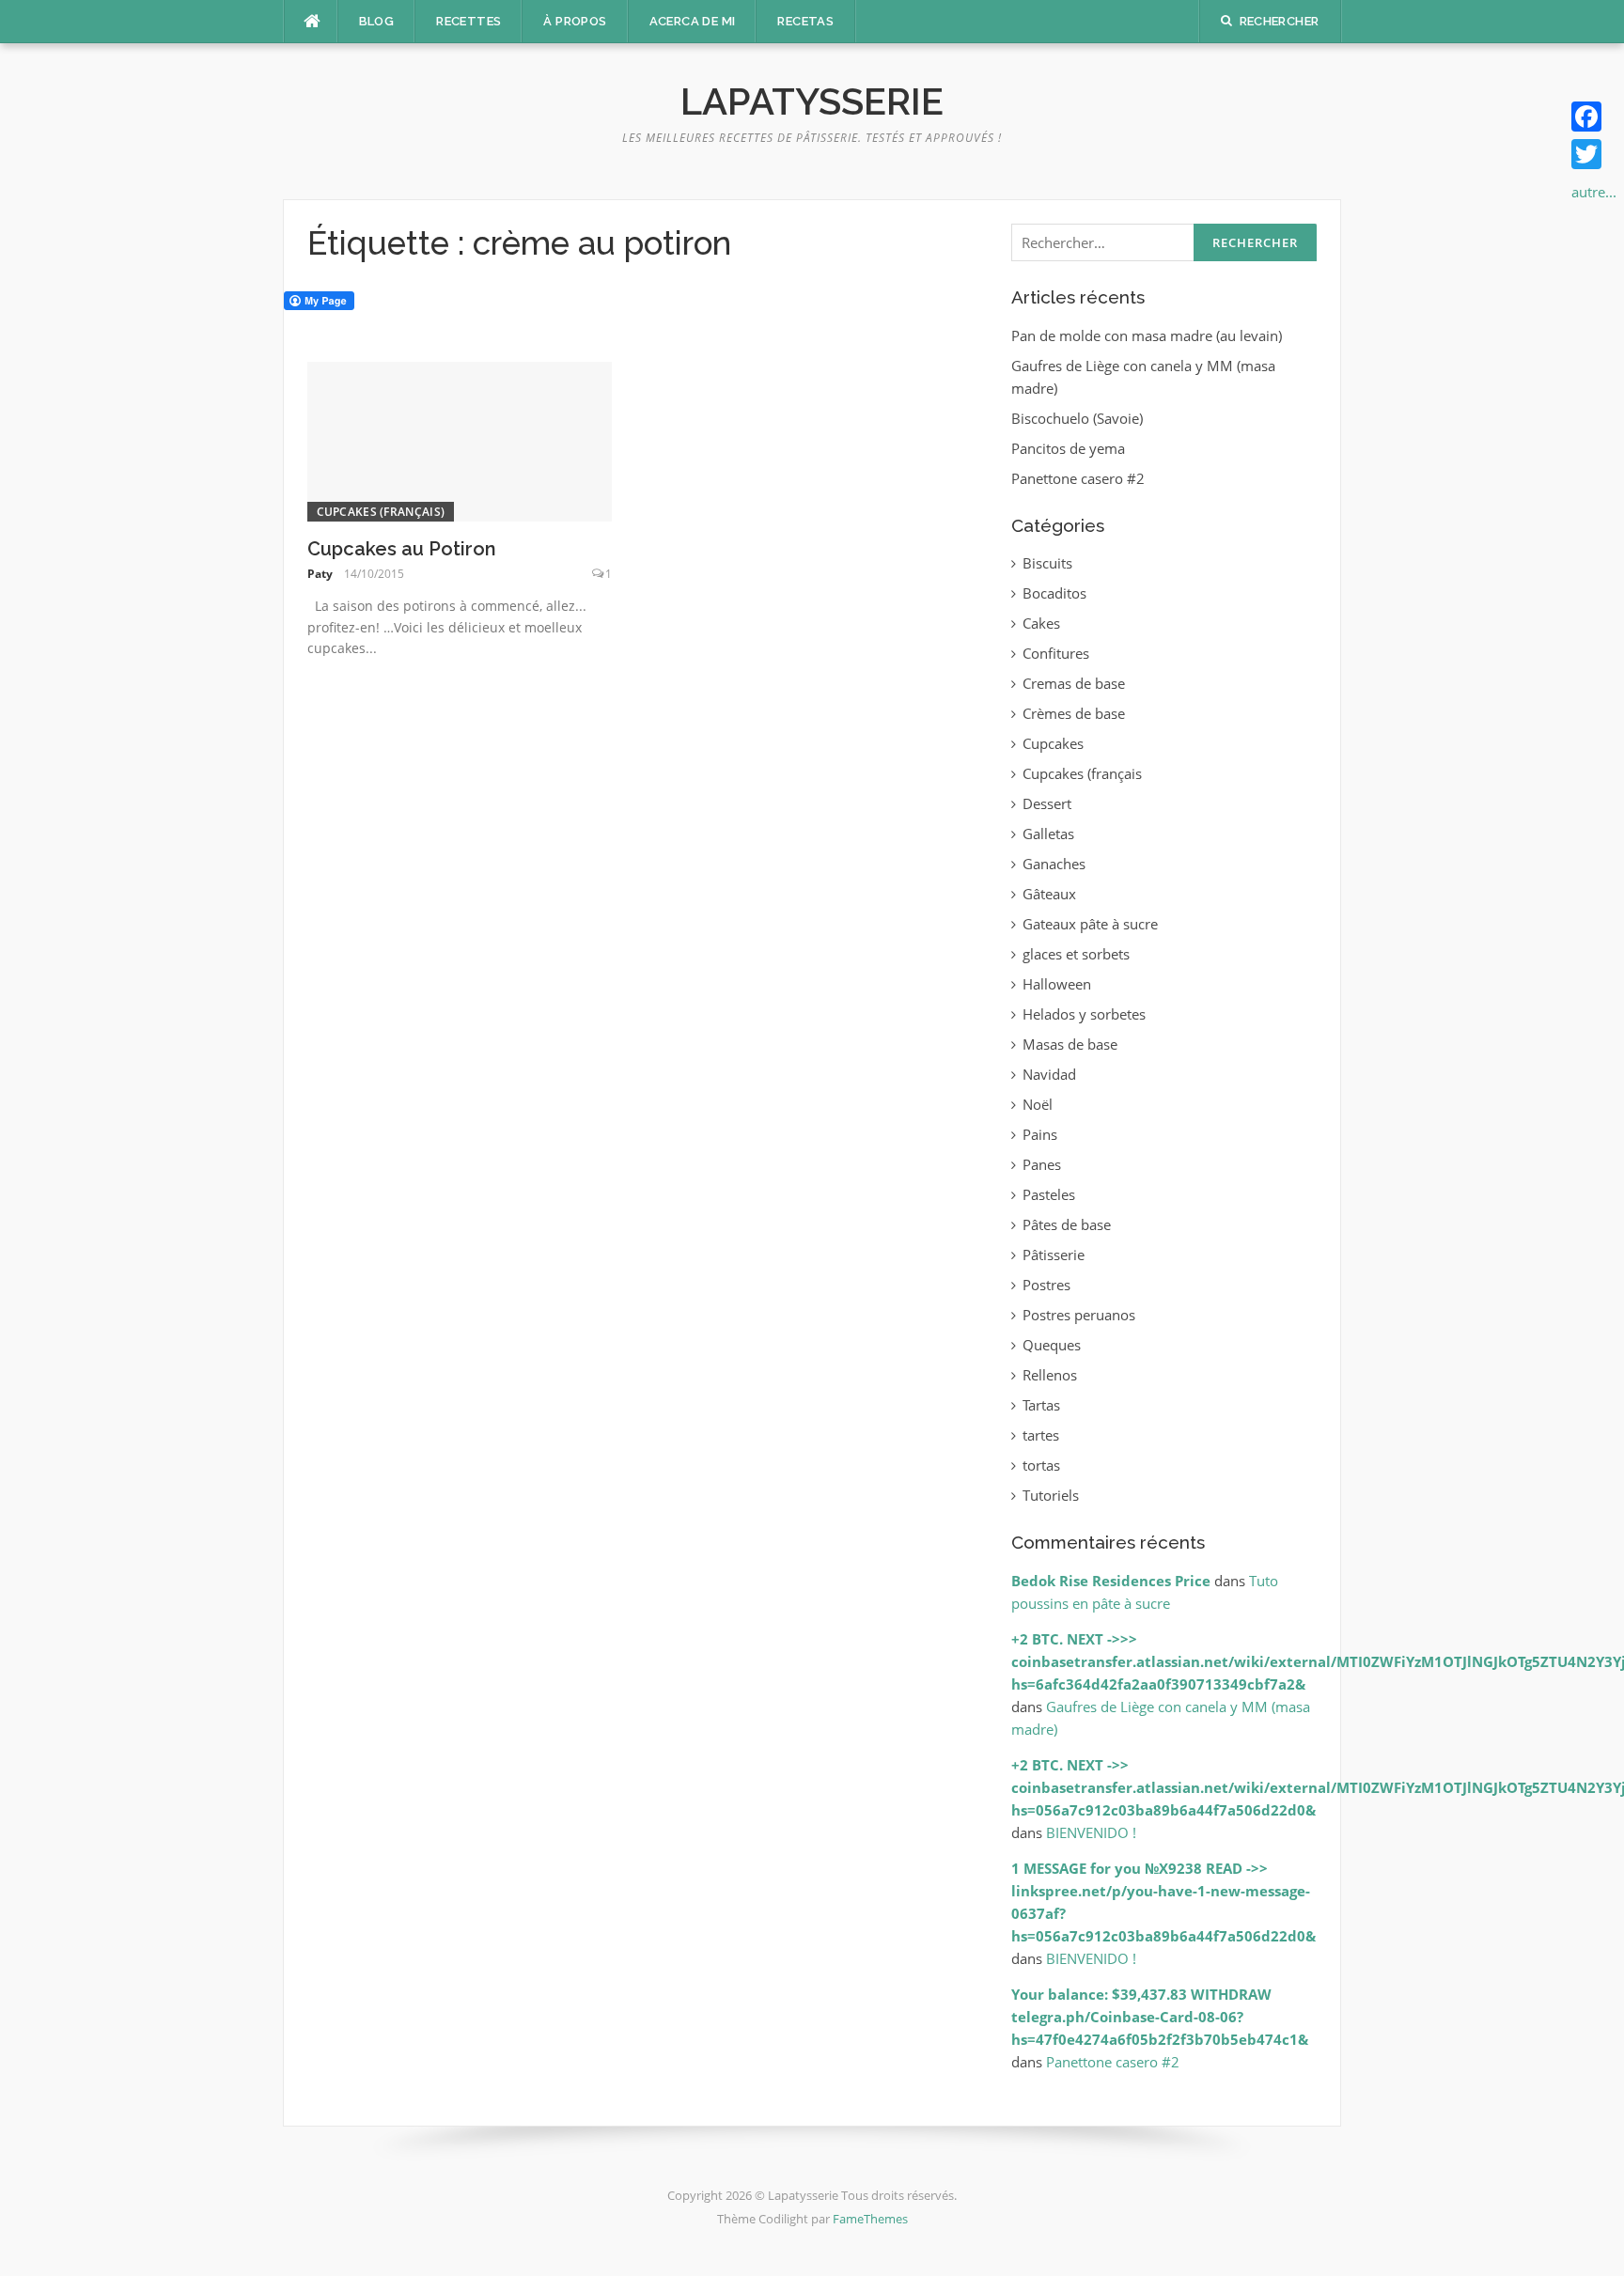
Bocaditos (1054, 593)
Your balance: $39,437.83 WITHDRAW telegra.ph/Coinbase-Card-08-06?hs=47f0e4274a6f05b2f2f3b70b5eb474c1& (1160, 2017)
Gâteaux (1049, 894)
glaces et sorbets (1076, 954)
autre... (1594, 192)
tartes (1041, 1435)
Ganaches (1054, 864)
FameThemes (870, 2219)
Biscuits (1047, 563)
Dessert (1047, 803)
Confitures (1056, 653)
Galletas (1048, 834)
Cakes (1041, 623)
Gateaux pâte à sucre (1090, 924)
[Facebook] (1594, 117)
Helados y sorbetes (1084, 1014)
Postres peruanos (1079, 1315)
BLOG (377, 21)
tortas (1041, 1465)
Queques (1052, 1345)
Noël (1038, 1104)
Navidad (1049, 1074)
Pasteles (1049, 1194)
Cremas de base (1074, 683)
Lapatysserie (812, 101)
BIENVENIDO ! (1091, 1832)
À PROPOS (575, 21)
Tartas (1041, 1405)
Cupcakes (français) (381, 512)
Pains (1040, 1134)
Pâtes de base (1067, 1224)
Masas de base (1070, 1044)
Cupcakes (1053, 743)
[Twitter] (1594, 154)
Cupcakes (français (1082, 773)
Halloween (1057, 984)
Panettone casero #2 (1078, 478)
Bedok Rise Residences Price (1111, 1581)
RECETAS (805, 21)
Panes (1042, 1164)
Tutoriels (1051, 1495)
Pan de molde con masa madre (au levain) (1147, 335)
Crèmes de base (1074, 713)
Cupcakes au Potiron (402, 549)
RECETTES (468, 21)
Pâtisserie (1054, 1255)
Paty (320, 574)
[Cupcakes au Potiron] (460, 440)
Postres (1046, 1285)
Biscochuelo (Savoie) (1077, 418)
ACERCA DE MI (693, 21)
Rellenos (1050, 1375)
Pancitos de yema (1068, 448)
